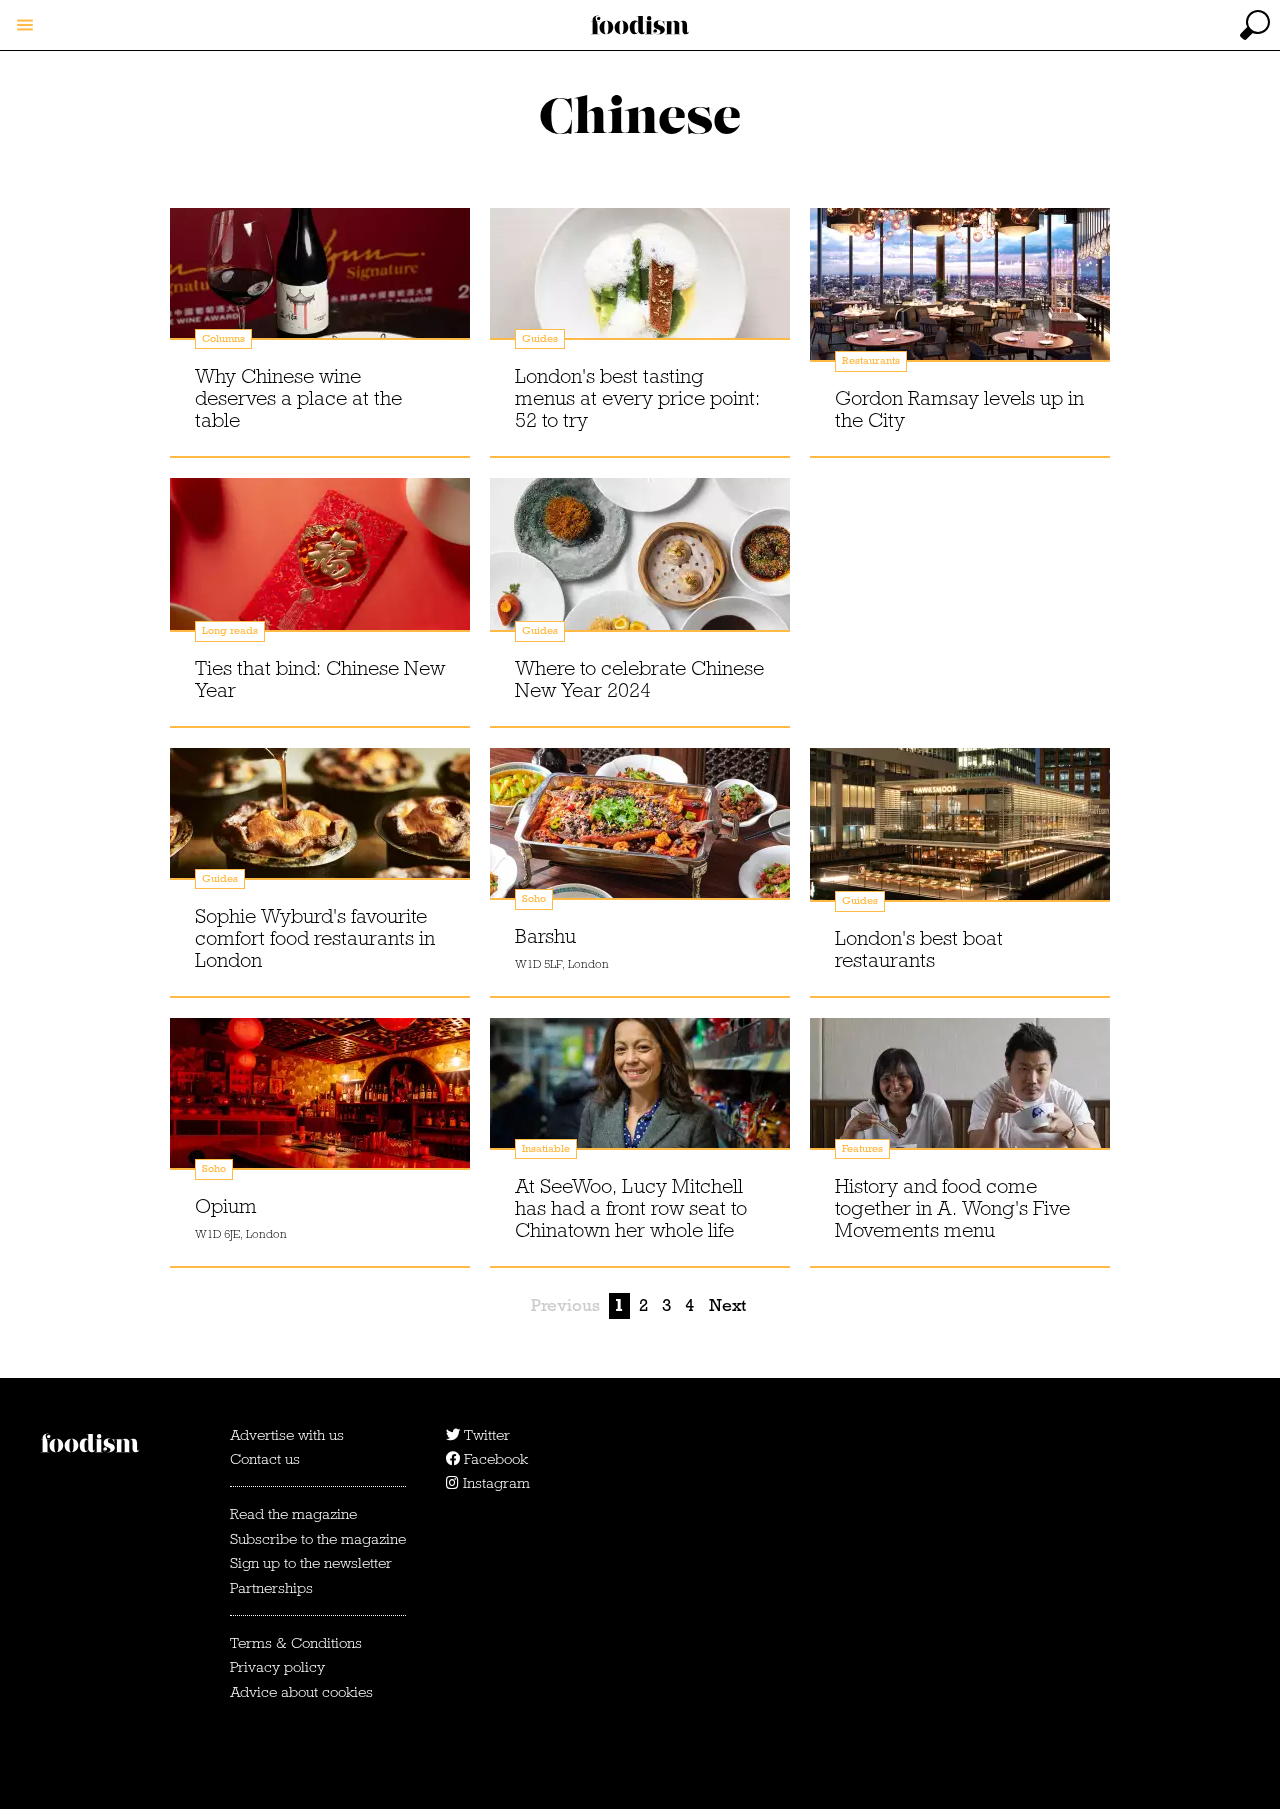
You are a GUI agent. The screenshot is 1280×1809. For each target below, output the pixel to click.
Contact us (265, 1459)
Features (862, 1148)
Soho (534, 898)
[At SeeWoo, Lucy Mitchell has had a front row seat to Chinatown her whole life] (640, 1103)
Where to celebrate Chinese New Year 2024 (639, 679)
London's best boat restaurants (919, 949)
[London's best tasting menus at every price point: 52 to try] (640, 293)
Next (727, 1305)
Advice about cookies (301, 1692)
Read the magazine (293, 1514)
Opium (226, 1206)
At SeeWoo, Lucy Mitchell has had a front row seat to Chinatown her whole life (631, 1208)
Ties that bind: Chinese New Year (320, 679)
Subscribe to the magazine (318, 1539)
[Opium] (320, 1103)
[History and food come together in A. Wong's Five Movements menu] (960, 1103)
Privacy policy (277, 1667)
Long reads (230, 630)
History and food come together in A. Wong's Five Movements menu (952, 1208)
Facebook (494, 1459)
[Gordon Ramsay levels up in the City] (960, 293)
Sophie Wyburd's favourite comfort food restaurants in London (315, 938)
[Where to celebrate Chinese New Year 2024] (640, 563)
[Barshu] (640, 833)
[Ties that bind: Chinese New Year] (320, 563)
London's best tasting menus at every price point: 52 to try (637, 398)
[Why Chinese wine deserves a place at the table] (320, 293)
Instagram (494, 1483)
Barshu (545, 936)
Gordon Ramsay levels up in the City (959, 409)
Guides (540, 338)
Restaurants (871, 360)
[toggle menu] (25, 25)
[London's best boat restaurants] (960, 833)
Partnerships (271, 1588)
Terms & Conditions (296, 1643)
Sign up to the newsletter (311, 1563)
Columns (223, 338)
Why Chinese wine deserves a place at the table (298, 398)
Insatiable (546, 1148)
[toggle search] (1255, 25)
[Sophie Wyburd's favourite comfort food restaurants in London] (320, 833)
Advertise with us (287, 1435)
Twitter (485, 1435)
